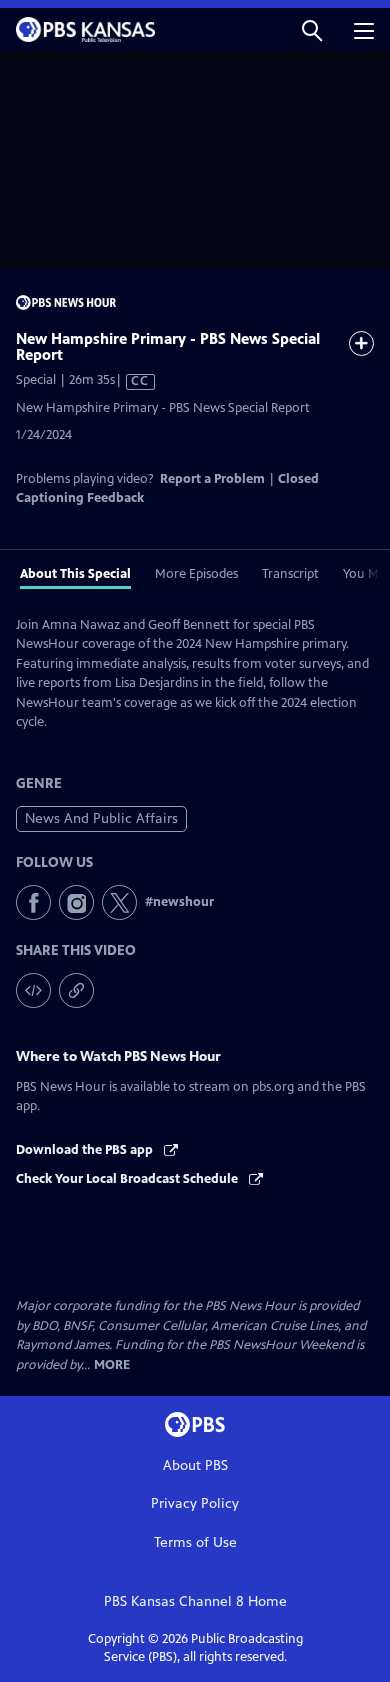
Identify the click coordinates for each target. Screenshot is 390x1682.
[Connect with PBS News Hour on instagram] (76, 902)
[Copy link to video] (76, 990)
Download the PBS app (86, 1150)
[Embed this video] (33, 990)
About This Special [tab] (75, 574)
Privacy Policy (195, 1503)
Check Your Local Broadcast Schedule (128, 1179)
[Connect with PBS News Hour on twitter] (119, 902)
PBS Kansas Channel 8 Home (195, 1601)
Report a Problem (212, 479)
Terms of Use (195, 1542)
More (112, 1365)
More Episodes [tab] (196, 574)
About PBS (195, 1465)
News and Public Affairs (101, 818)
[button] (312, 29)
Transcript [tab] (290, 574)
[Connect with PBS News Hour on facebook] (33, 902)
